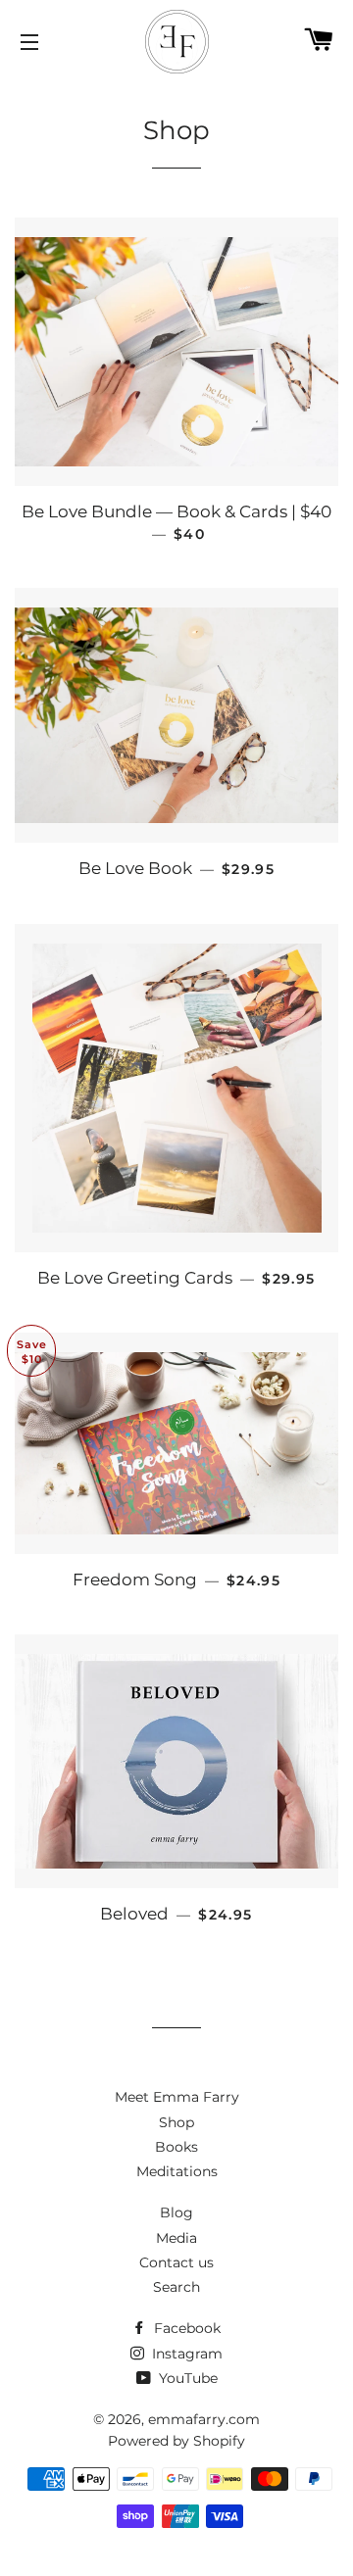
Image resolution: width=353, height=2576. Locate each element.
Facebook (185, 2328)
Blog (176, 2212)
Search (176, 2287)
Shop (176, 2122)
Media (176, 2238)
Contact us (176, 2262)
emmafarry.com (204, 2419)
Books (176, 2147)
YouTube (186, 2378)
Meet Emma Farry (177, 2097)
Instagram (185, 2354)
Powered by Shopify (176, 2441)
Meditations (177, 2171)
